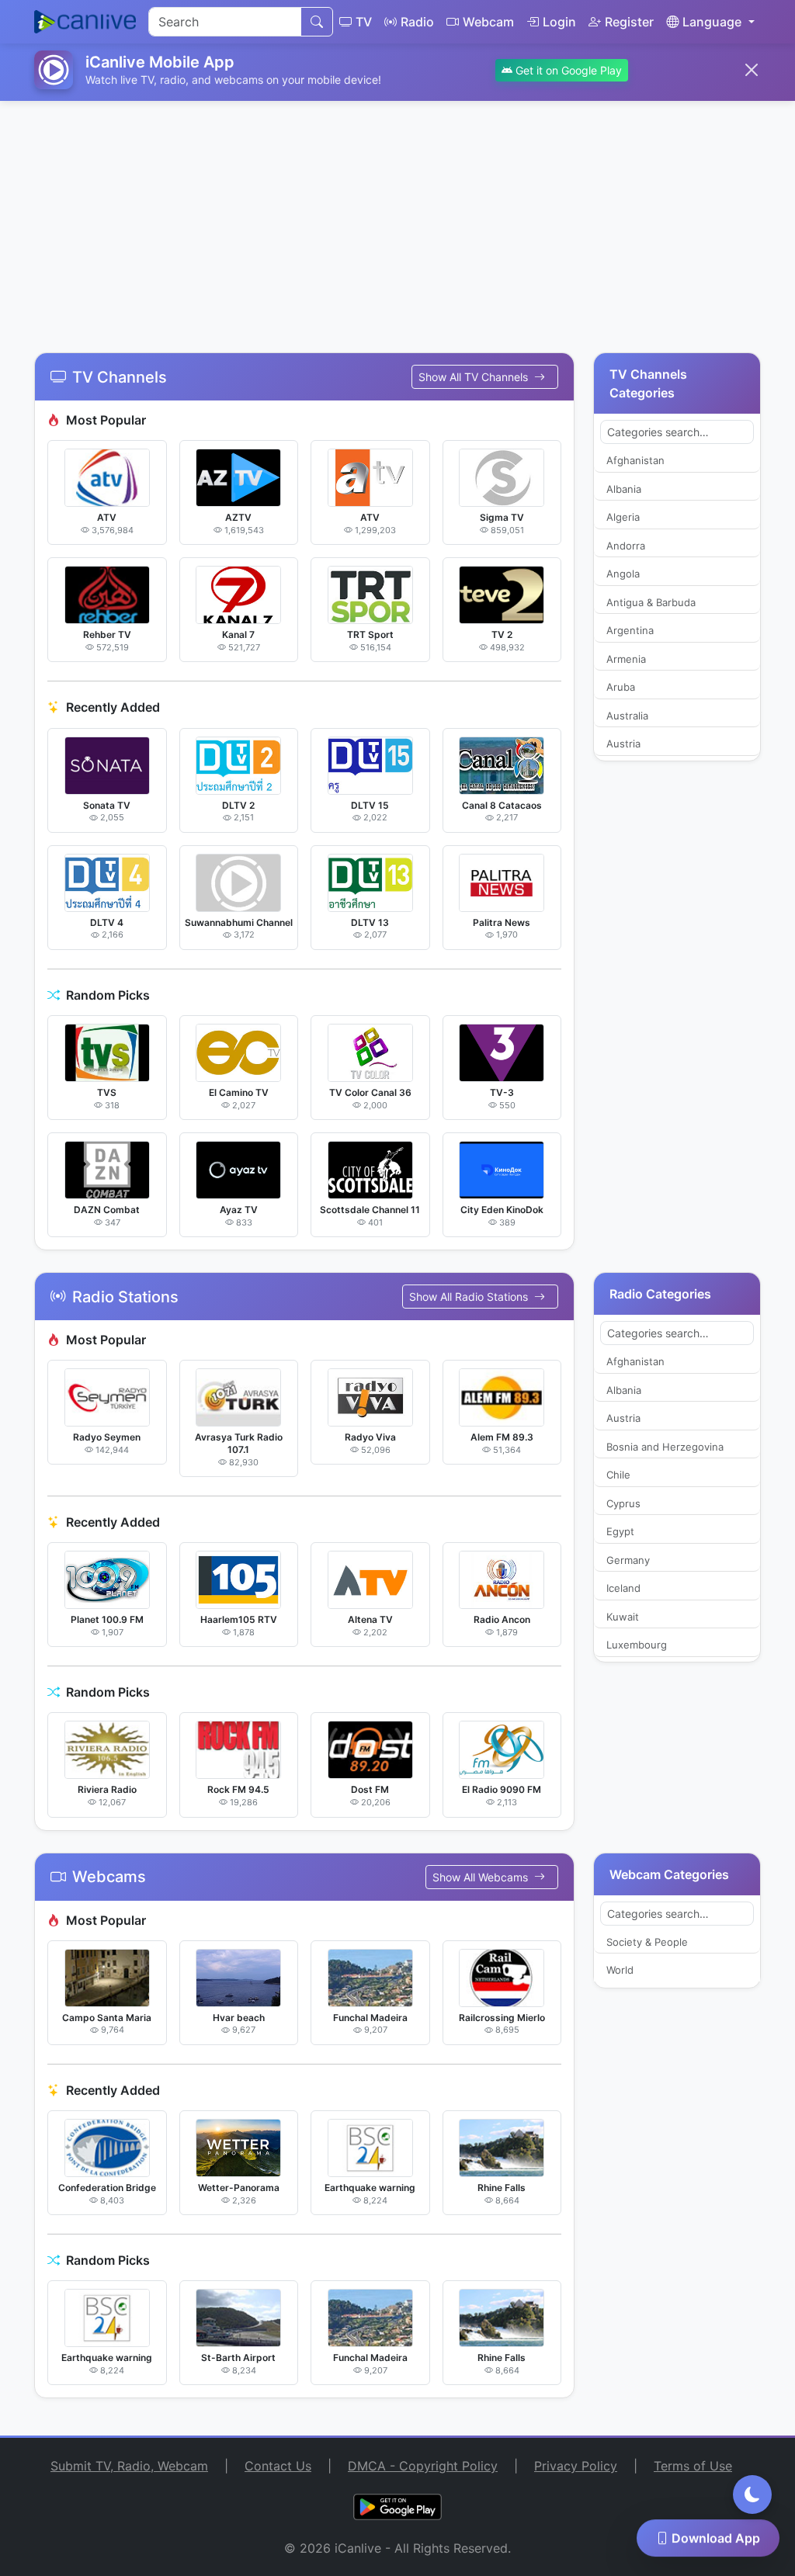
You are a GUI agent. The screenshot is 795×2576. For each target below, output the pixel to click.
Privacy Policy (576, 2466)
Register (629, 22)
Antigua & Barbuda (651, 602)
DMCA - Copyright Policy (423, 2466)
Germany (628, 1560)
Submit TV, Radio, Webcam (129, 2466)
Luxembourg (637, 1645)
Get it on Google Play (567, 70)
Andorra (626, 546)
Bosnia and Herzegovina (665, 1447)
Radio (417, 22)
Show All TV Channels (475, 377)
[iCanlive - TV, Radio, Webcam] (85, 22)
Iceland (623, 1588)
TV (364, 22)
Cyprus (623, 1503)
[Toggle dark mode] (752, 2495)
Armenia (626, 659)
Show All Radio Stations (470, 1297)
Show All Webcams (482, 1877)
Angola (623, 574)
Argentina (630, 630)
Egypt (620, 1531)
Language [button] (712, 22)
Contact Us (278, 2466)
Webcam (488, 22)
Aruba (621, 687)
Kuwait (623, 1617)
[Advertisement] (397, 217)
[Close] (752, 70)
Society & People (647, 1942)
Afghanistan (635, 460)
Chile (618, 1475)
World (620, 1970)
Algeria (623, 517)
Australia (627, 716)
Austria (623, 744)
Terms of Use (693, 2466)
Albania (624, 489)
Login (559, 22)
